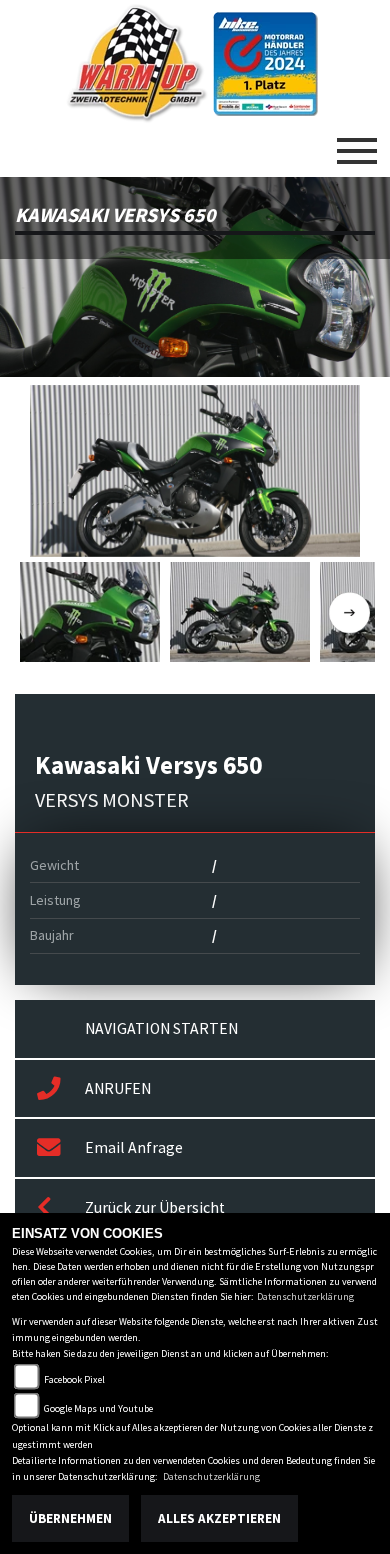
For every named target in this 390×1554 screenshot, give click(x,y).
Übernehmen (70, 1518)
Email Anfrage (134, 1147)
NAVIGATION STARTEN (161, 1028)
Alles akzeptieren (219, 1518)
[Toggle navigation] (357, 143)
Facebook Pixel (74, 1379)
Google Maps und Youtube (98, 1408)
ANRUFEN (118, 1088)
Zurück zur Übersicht (155, 1207)
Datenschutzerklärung (305, 1296)
